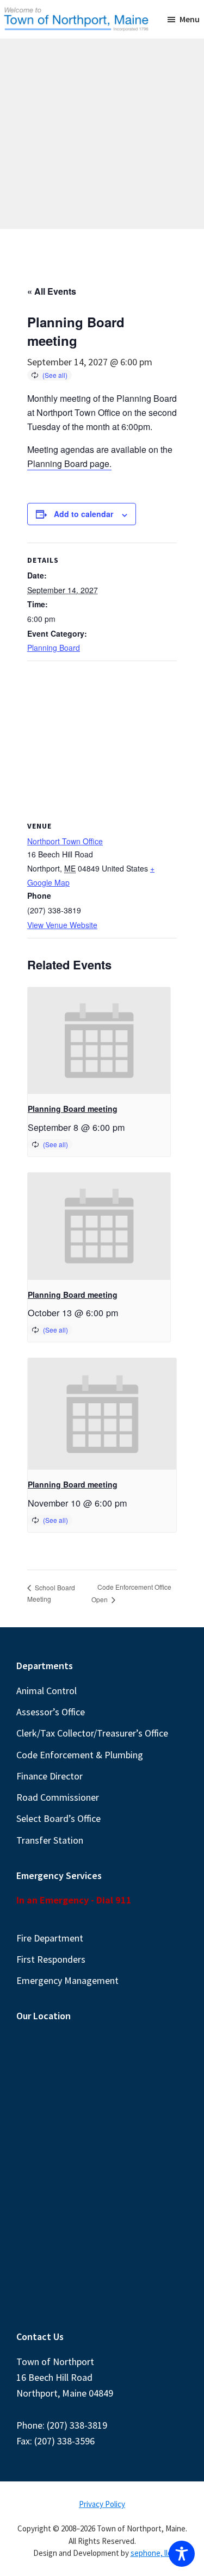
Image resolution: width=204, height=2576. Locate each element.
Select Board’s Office (58, 1818)
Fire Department (50, 1938)
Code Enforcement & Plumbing (80, 1755)
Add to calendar (84, 514)
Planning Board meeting (73, 1109)
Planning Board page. (69, 463)
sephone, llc (151, 2553)
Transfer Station (50, 1840)
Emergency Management (67, 1980)
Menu (190, 19)
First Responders (51, 1959)
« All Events (52, 291)
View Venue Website (62, 925)
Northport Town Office (65, 841)
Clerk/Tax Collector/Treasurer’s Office (92, 1733)
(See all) (55, 375)
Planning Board (54, 648)
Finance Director (50, 1776)
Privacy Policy (102, 2504)
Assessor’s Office (51, 1712)
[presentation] (99, 1041)
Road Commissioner (58, 1797)
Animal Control (47, 1691)
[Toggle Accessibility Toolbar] (182, 2554)
